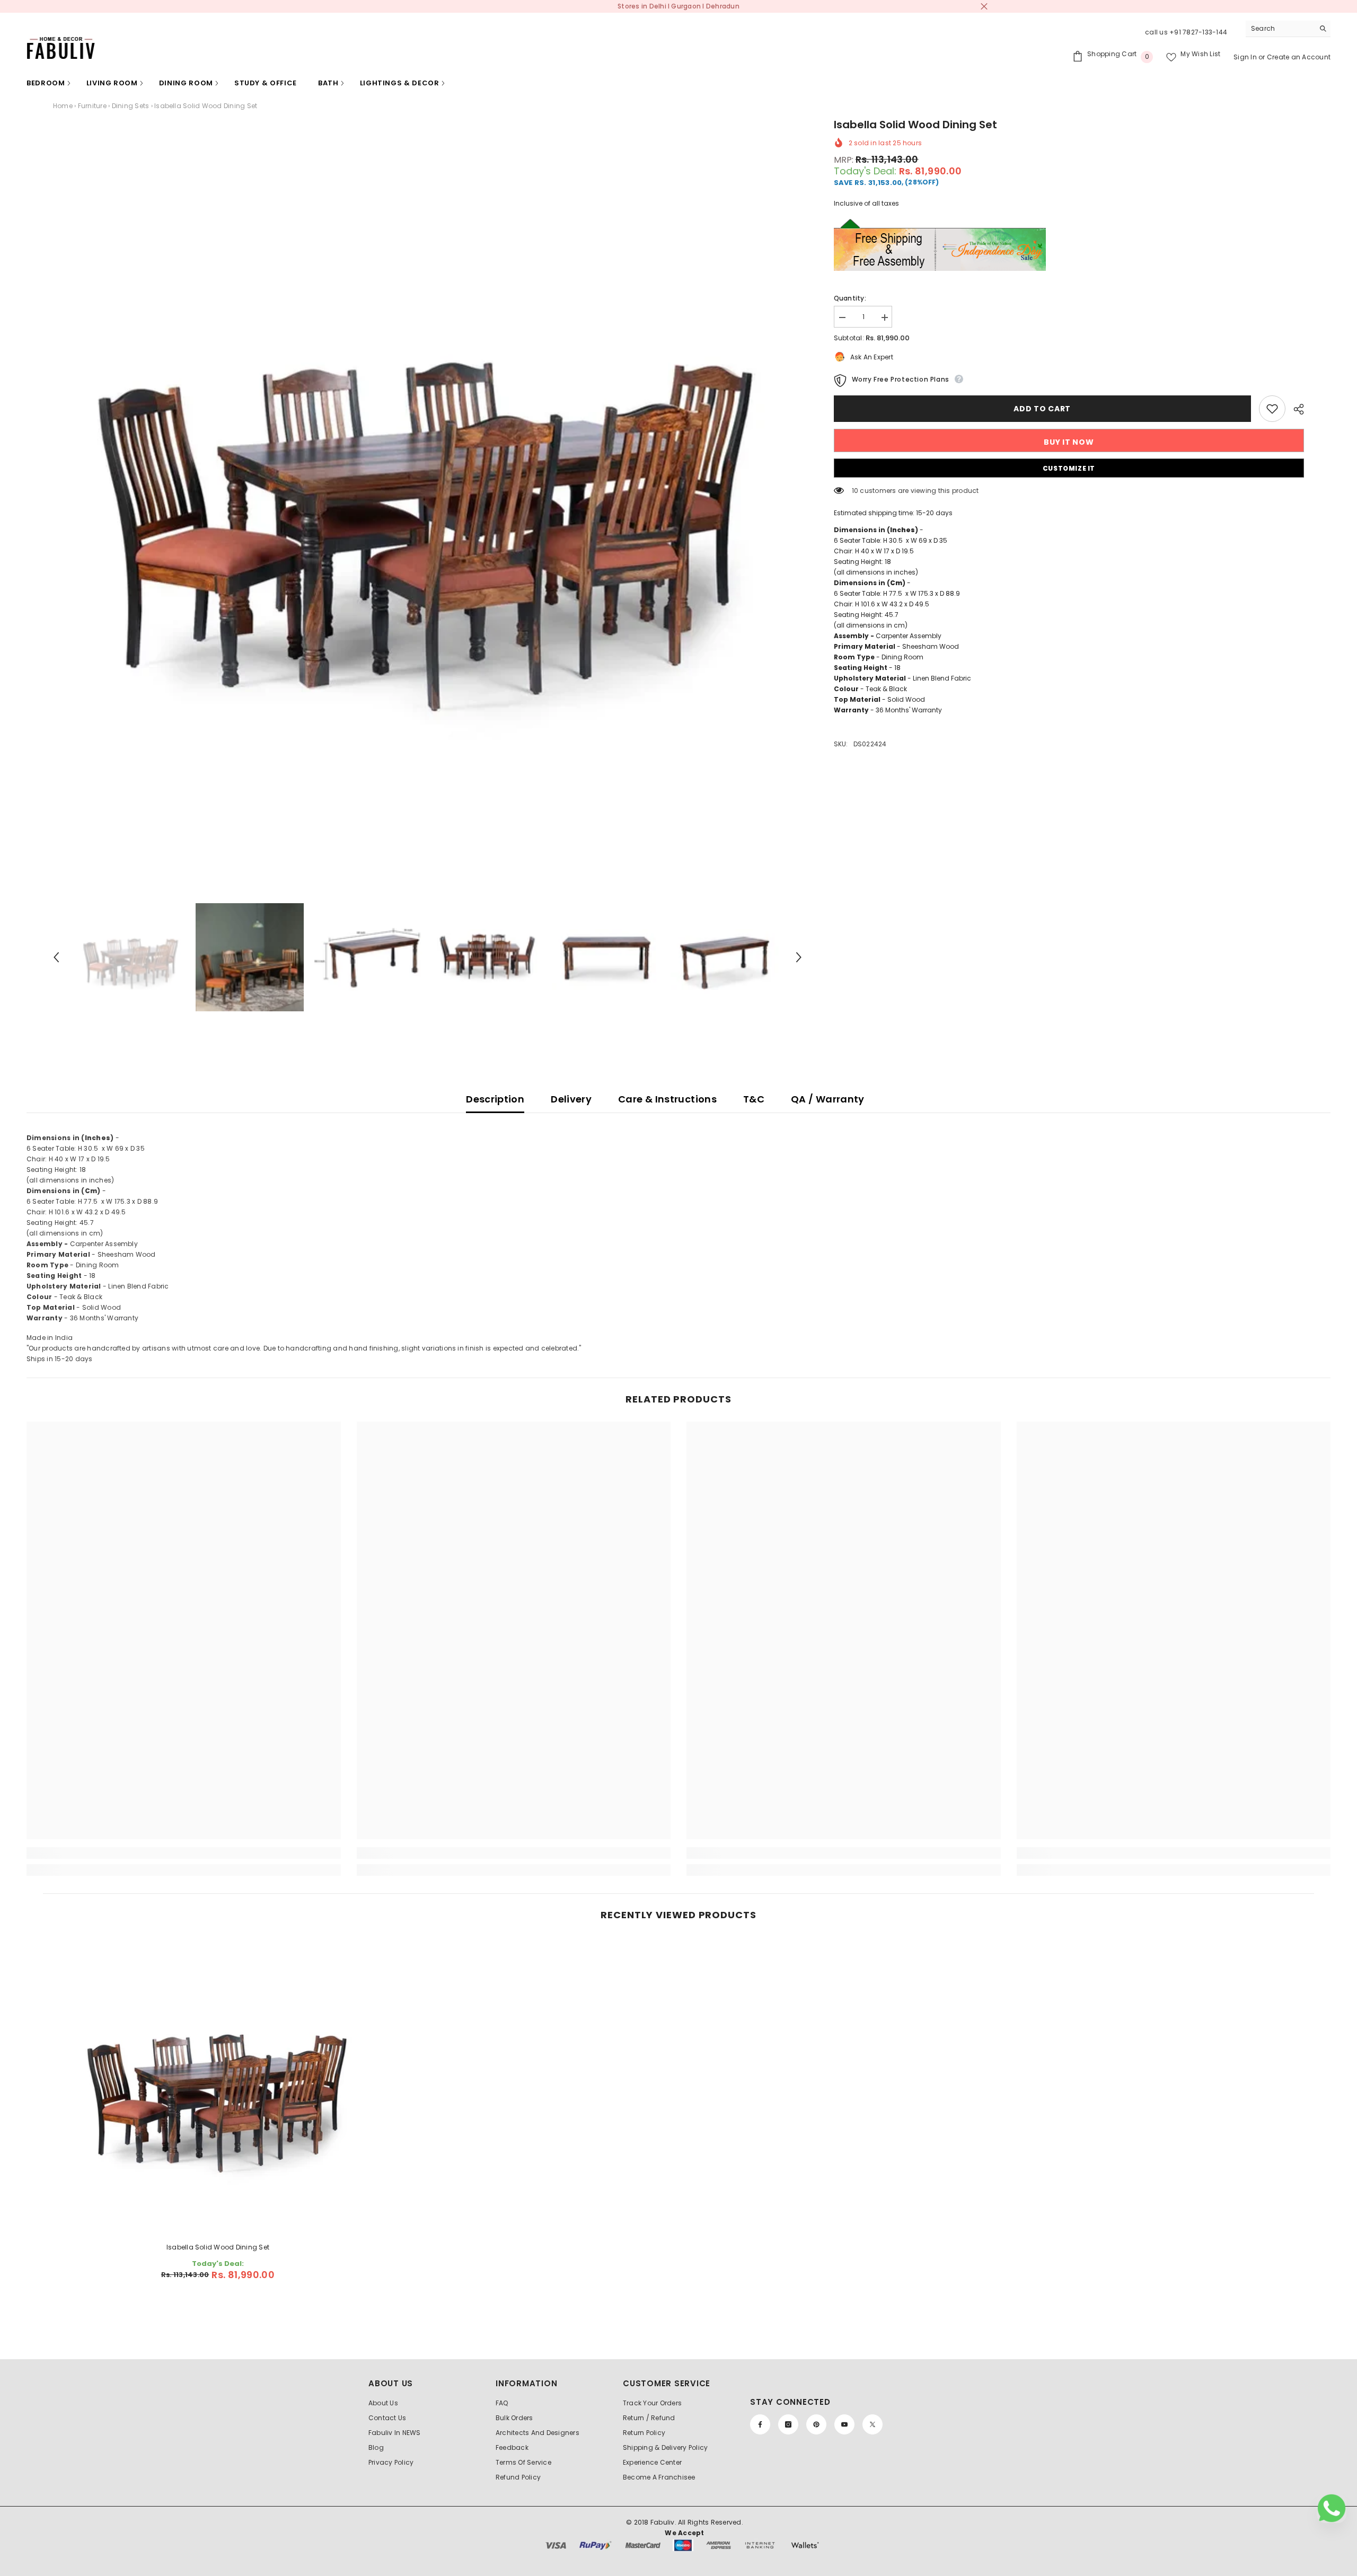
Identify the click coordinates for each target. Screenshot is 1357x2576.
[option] (428, 491)
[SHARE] (1295, 409)
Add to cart (1042, 409)
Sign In (1246, 57)
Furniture (92, 106)
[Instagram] (788, 2424)
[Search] (1288, 29)
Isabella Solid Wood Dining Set (218, 2247)
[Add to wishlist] (1272, 409)
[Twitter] (873, 2424)
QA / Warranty (828, 1099)
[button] (56, 957)
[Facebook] (760, 2424)
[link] (184, 1853)
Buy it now (1069, 442)
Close (984, 7)
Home (63, 106)
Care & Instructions (667, 1099)
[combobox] (1280, 29)
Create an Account (1299, 57)
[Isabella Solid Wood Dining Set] (218, 2085)
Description (495, 1099)
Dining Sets (131, 106)
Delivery (571, 1099)
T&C (754, 1099)
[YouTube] (844, 2424)
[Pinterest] (816, 2424)
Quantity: (850, 298)
